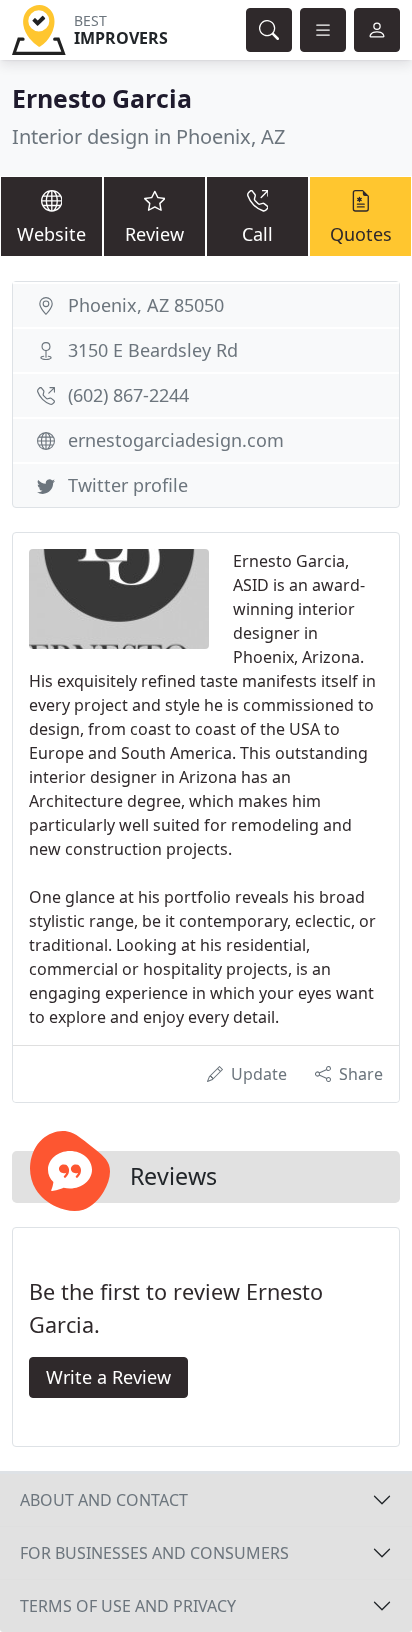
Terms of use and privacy (128, 1606)
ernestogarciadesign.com (176, 440)
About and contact (104, 1500)
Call (257, 234)
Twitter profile (128, 485)
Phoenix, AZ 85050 (146, 305)
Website (51, 234)
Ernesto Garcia (102, 98)
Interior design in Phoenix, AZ (148, 136)
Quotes (361, 234)
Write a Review (108, 1377)
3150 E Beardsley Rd (153, 350)
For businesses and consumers (154, 1553)
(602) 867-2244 (128, 395)
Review (154, 234)
